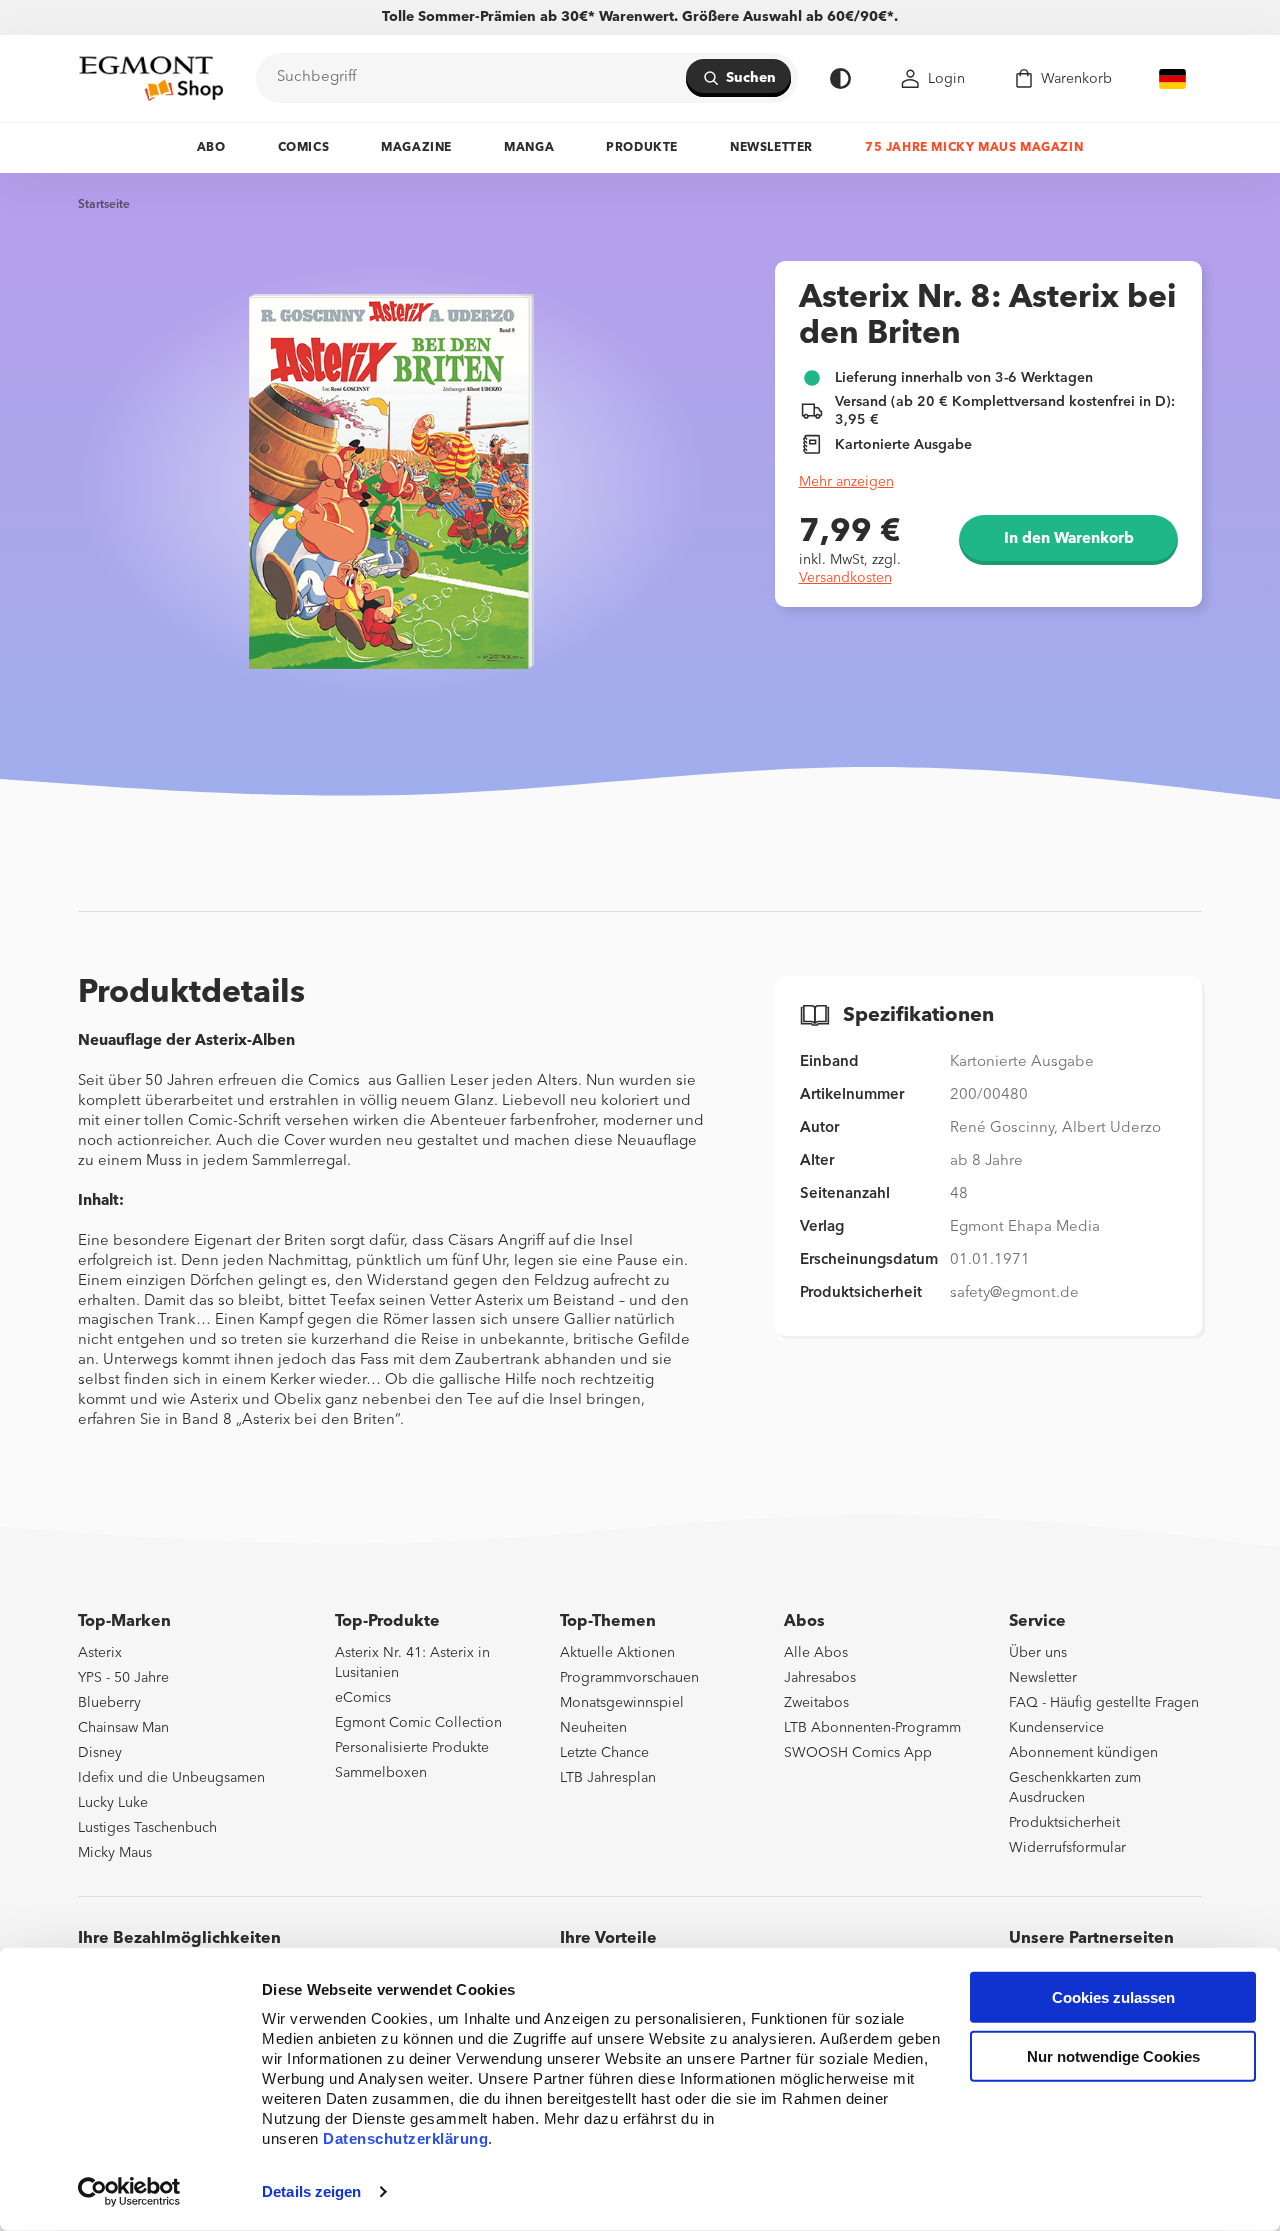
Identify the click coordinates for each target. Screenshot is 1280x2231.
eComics (363, 1698)
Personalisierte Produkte (412, 1748)
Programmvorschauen (629, 1678)
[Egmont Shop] (151, 78)
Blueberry (109, 1703)
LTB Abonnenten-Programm (872, 1728)
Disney (100, 1753)
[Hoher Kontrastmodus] (840, 78)
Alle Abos (816, 1653)
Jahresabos (820, 1678)
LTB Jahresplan (608, 1778)
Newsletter (771, 148)
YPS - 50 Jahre (123, 1678)
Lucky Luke (113, 1803)
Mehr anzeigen (846, 482)
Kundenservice (1056, 1728)
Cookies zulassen (1113, 1997)
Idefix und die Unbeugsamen (171, 1778)
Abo (211, 148)
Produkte (642, 148)
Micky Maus (115, 1853)
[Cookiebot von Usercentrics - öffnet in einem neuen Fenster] (129, 2192)
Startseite (104, 205)
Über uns (1038, 1653)
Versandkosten (845, 578)
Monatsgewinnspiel (622, 1703)
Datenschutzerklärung (405, 2138)
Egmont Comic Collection (418, 1723)
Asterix (100, 1653)
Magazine (416, 148)
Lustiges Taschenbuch (147, 1828)
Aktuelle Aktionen (617, 1653)
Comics (304, 148)
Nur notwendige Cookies (1113, 2056)
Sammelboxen (381, 1773)
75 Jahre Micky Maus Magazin (974, 148)
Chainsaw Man (123, 1728)
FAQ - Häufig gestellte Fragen (1104, 1703)
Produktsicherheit (1064, 1823)
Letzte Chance (604, 1753)
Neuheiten (593, 1728)
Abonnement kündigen (1083, 1753)
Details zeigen (311, 2191)
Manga (529, 148)
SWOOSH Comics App (858, 1753)
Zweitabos (816, 1703)
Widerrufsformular (1067, 1848)
